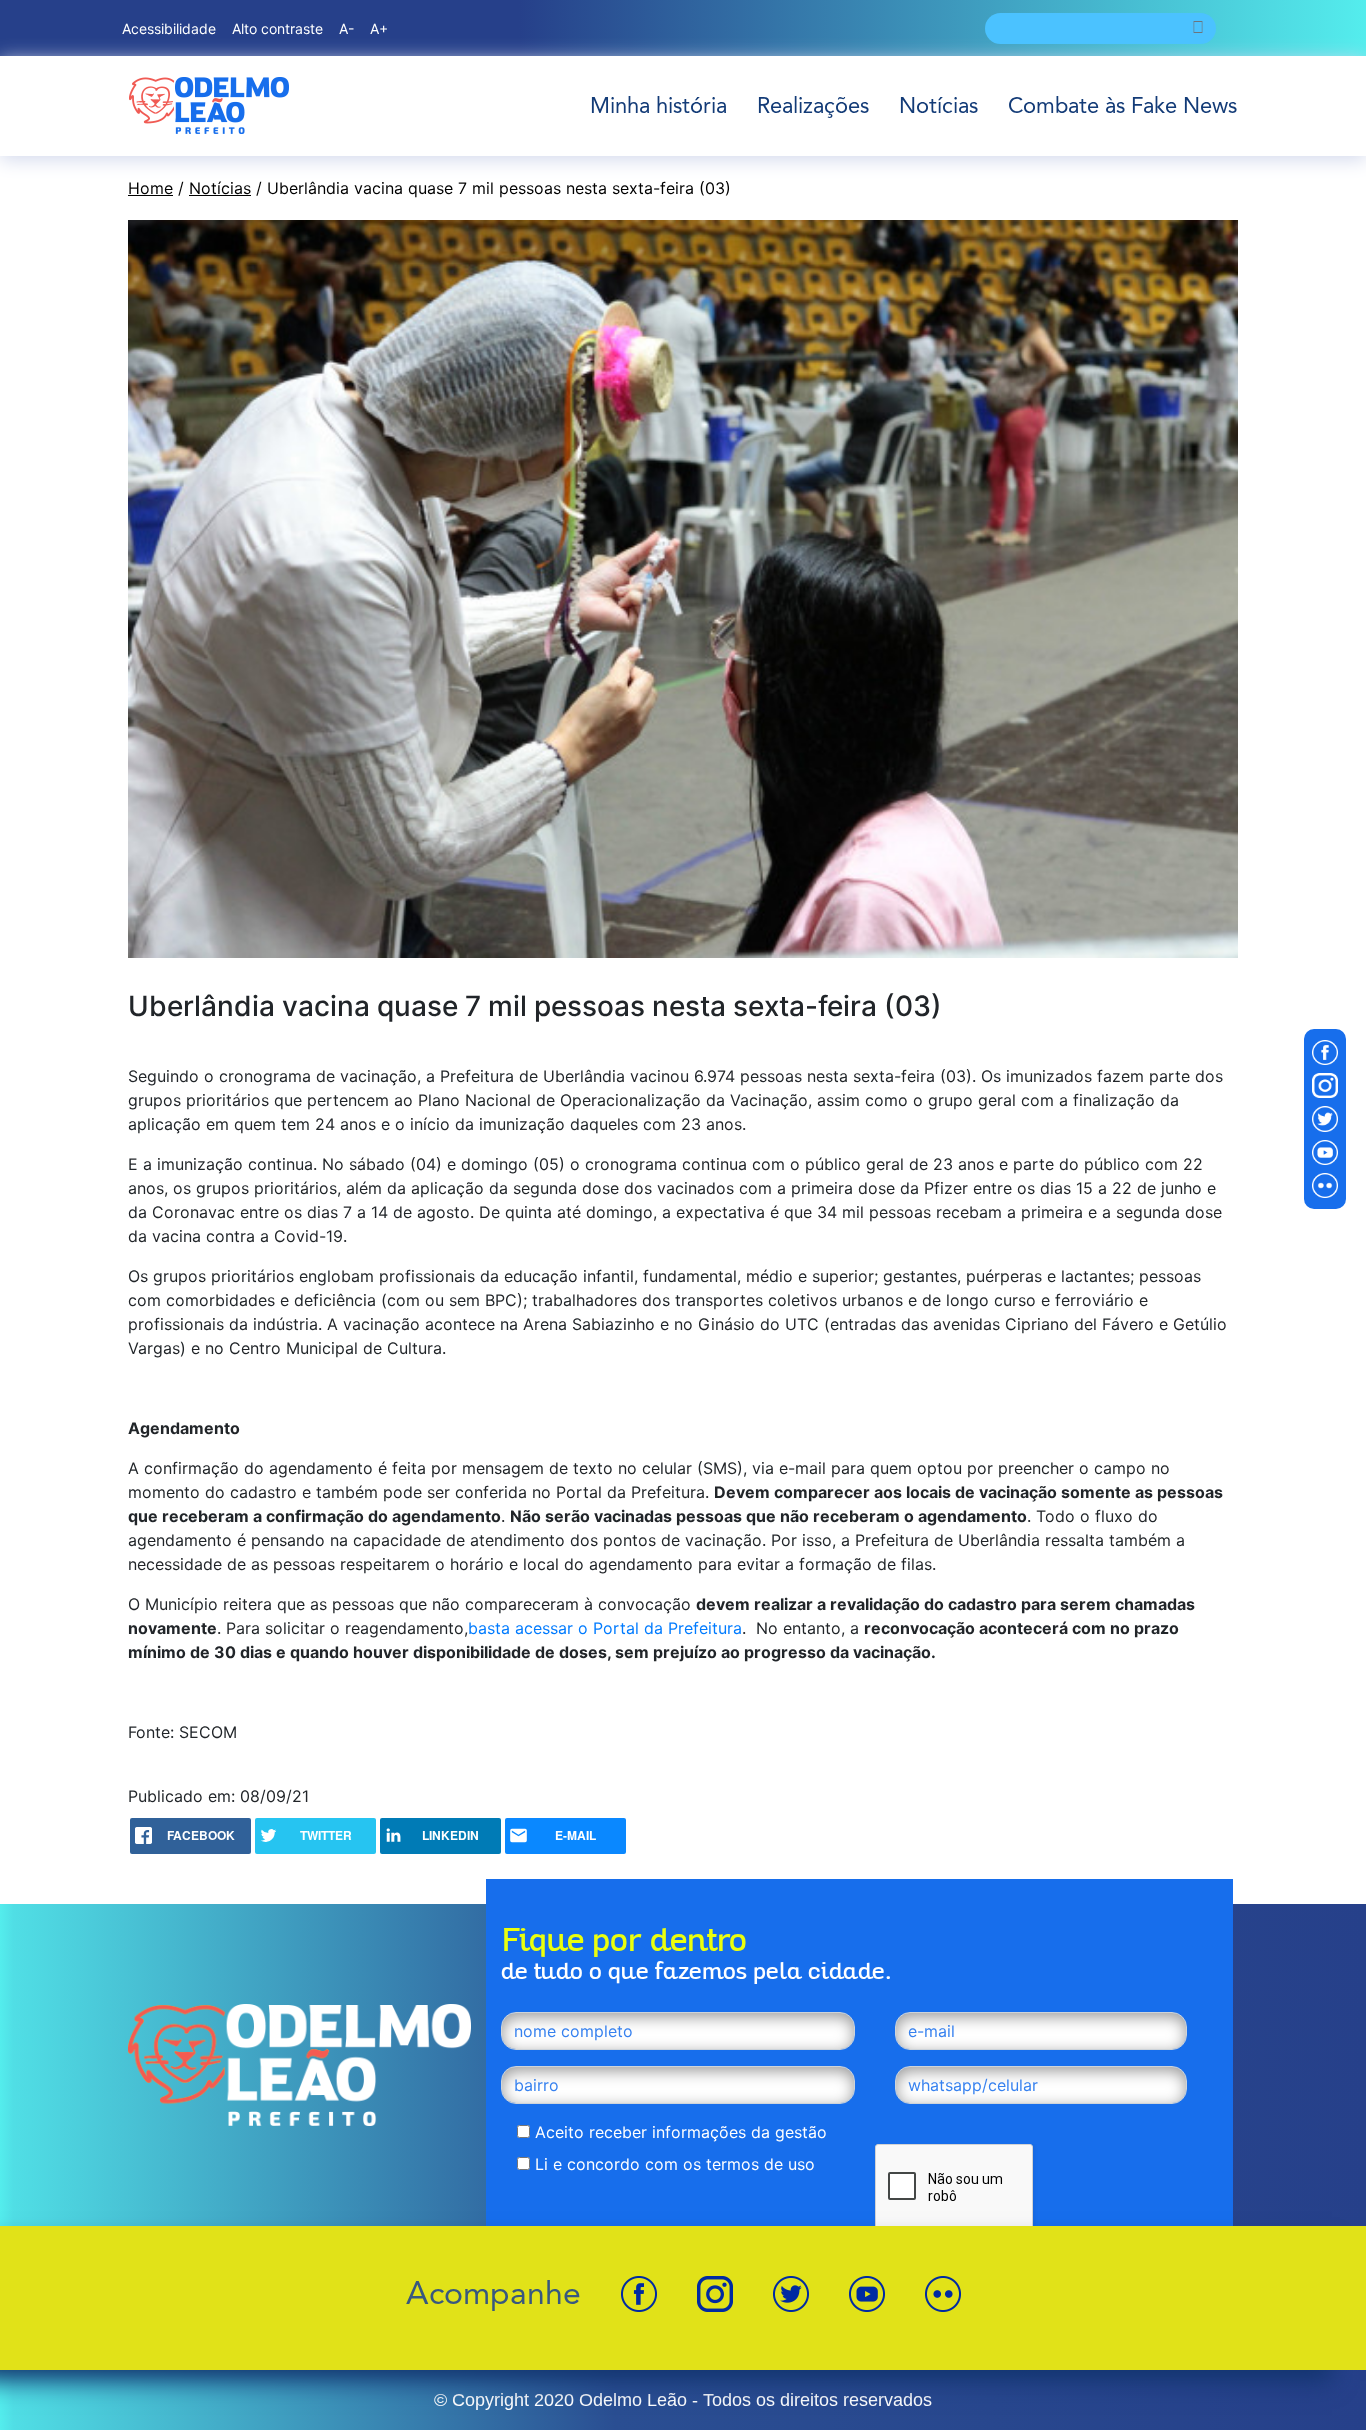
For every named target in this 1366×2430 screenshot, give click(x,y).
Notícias (938, 105)
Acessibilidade (169, 28)
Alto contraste (277, 28)
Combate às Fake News (1122, 105)
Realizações (813, 105)
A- (346, 28)
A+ (379, 28)
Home (150, 188)
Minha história (658, 105)
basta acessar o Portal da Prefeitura (605, 1628)
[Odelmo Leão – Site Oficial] (209, 105)
